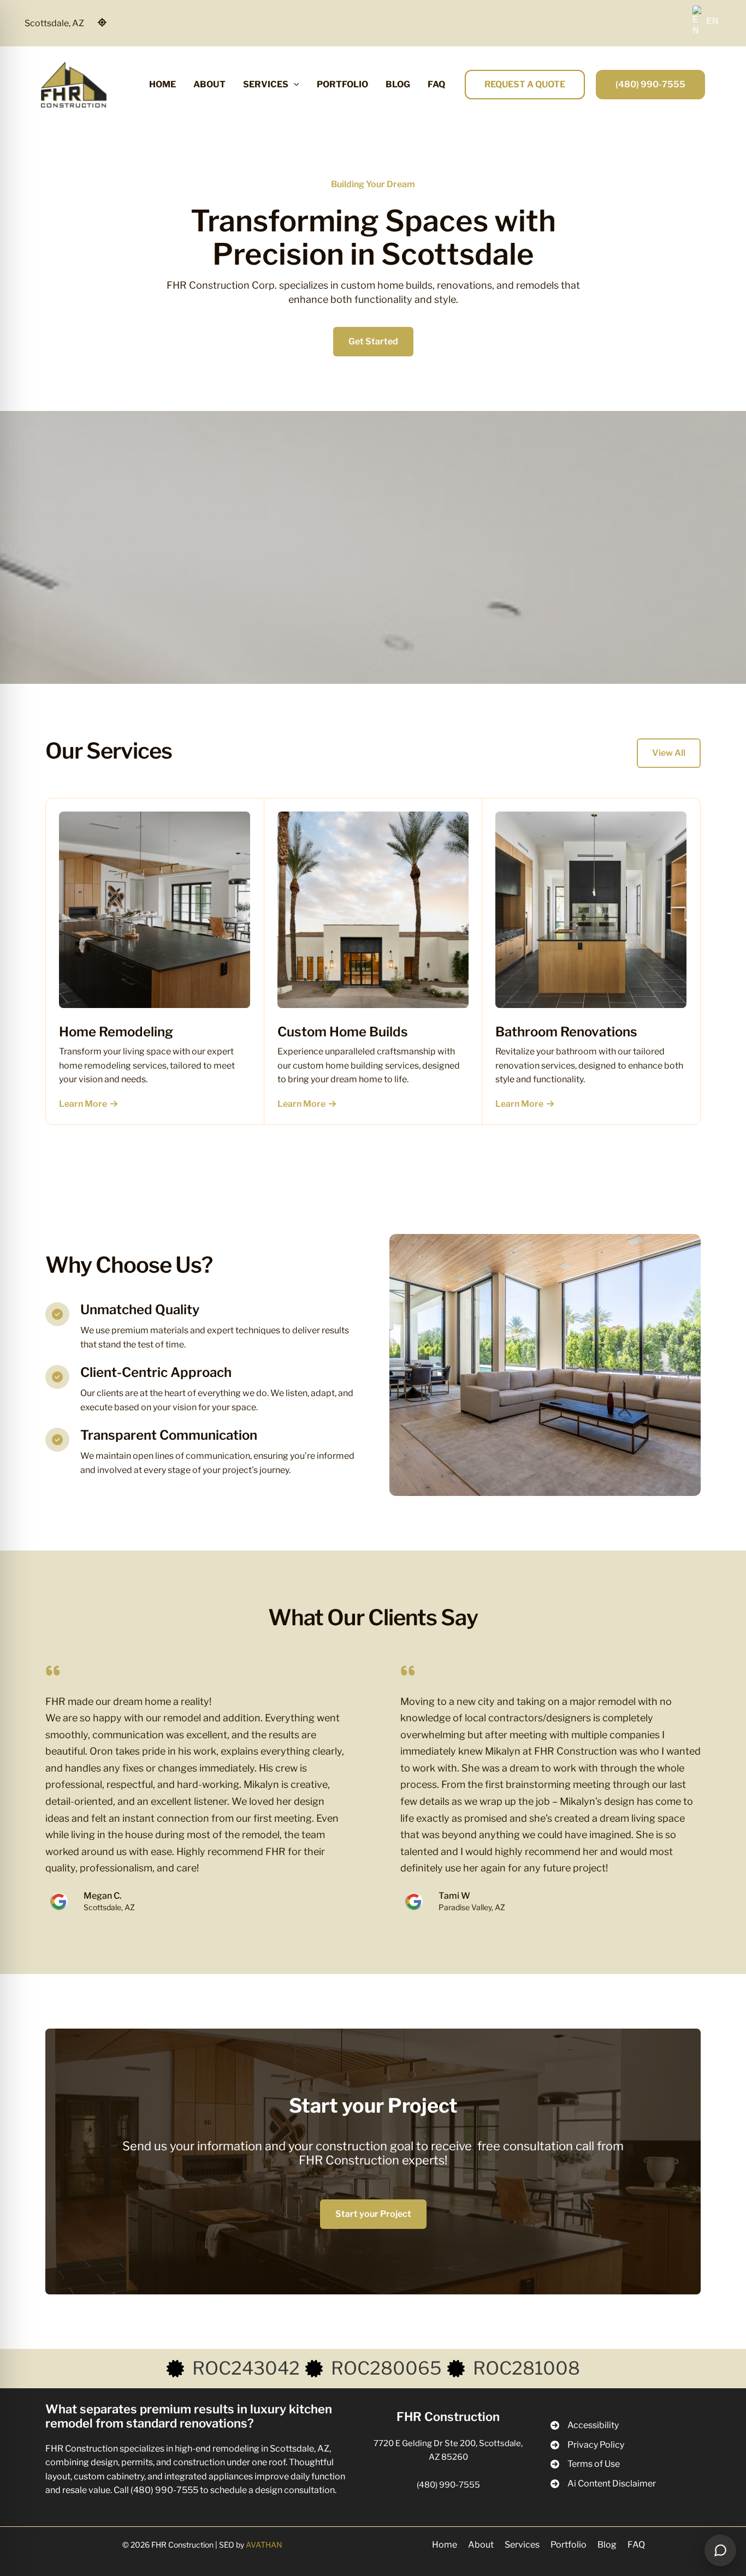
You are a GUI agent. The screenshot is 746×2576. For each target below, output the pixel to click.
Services (522, 2545)
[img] (102, 22)
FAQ (636, 2545)
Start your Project (373, 2214)
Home (445, 2545)
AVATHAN (264, 2545)
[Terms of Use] (585, 2464)
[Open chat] (720, 2550)
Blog (607, 2545)
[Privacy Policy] (587, 2445)
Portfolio (569, 2545)
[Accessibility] (585, 2425)
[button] (294, 85)
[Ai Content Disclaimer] (603, 2484)
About (481, 2545)
